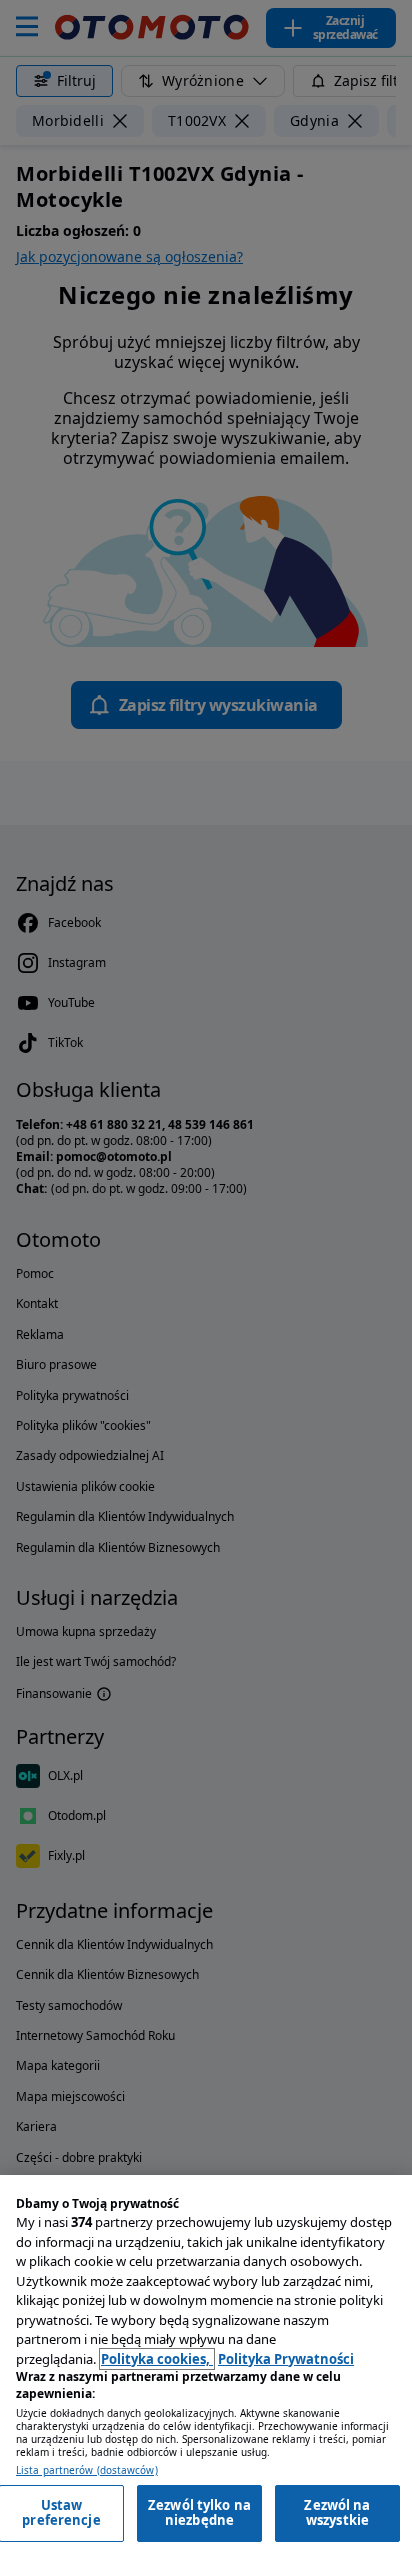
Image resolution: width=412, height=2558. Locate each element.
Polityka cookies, (157, 2359)
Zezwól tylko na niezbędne (199, 2513)
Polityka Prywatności (286, 2359)
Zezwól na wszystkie (337, 2513)
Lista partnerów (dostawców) (87, 2470)
